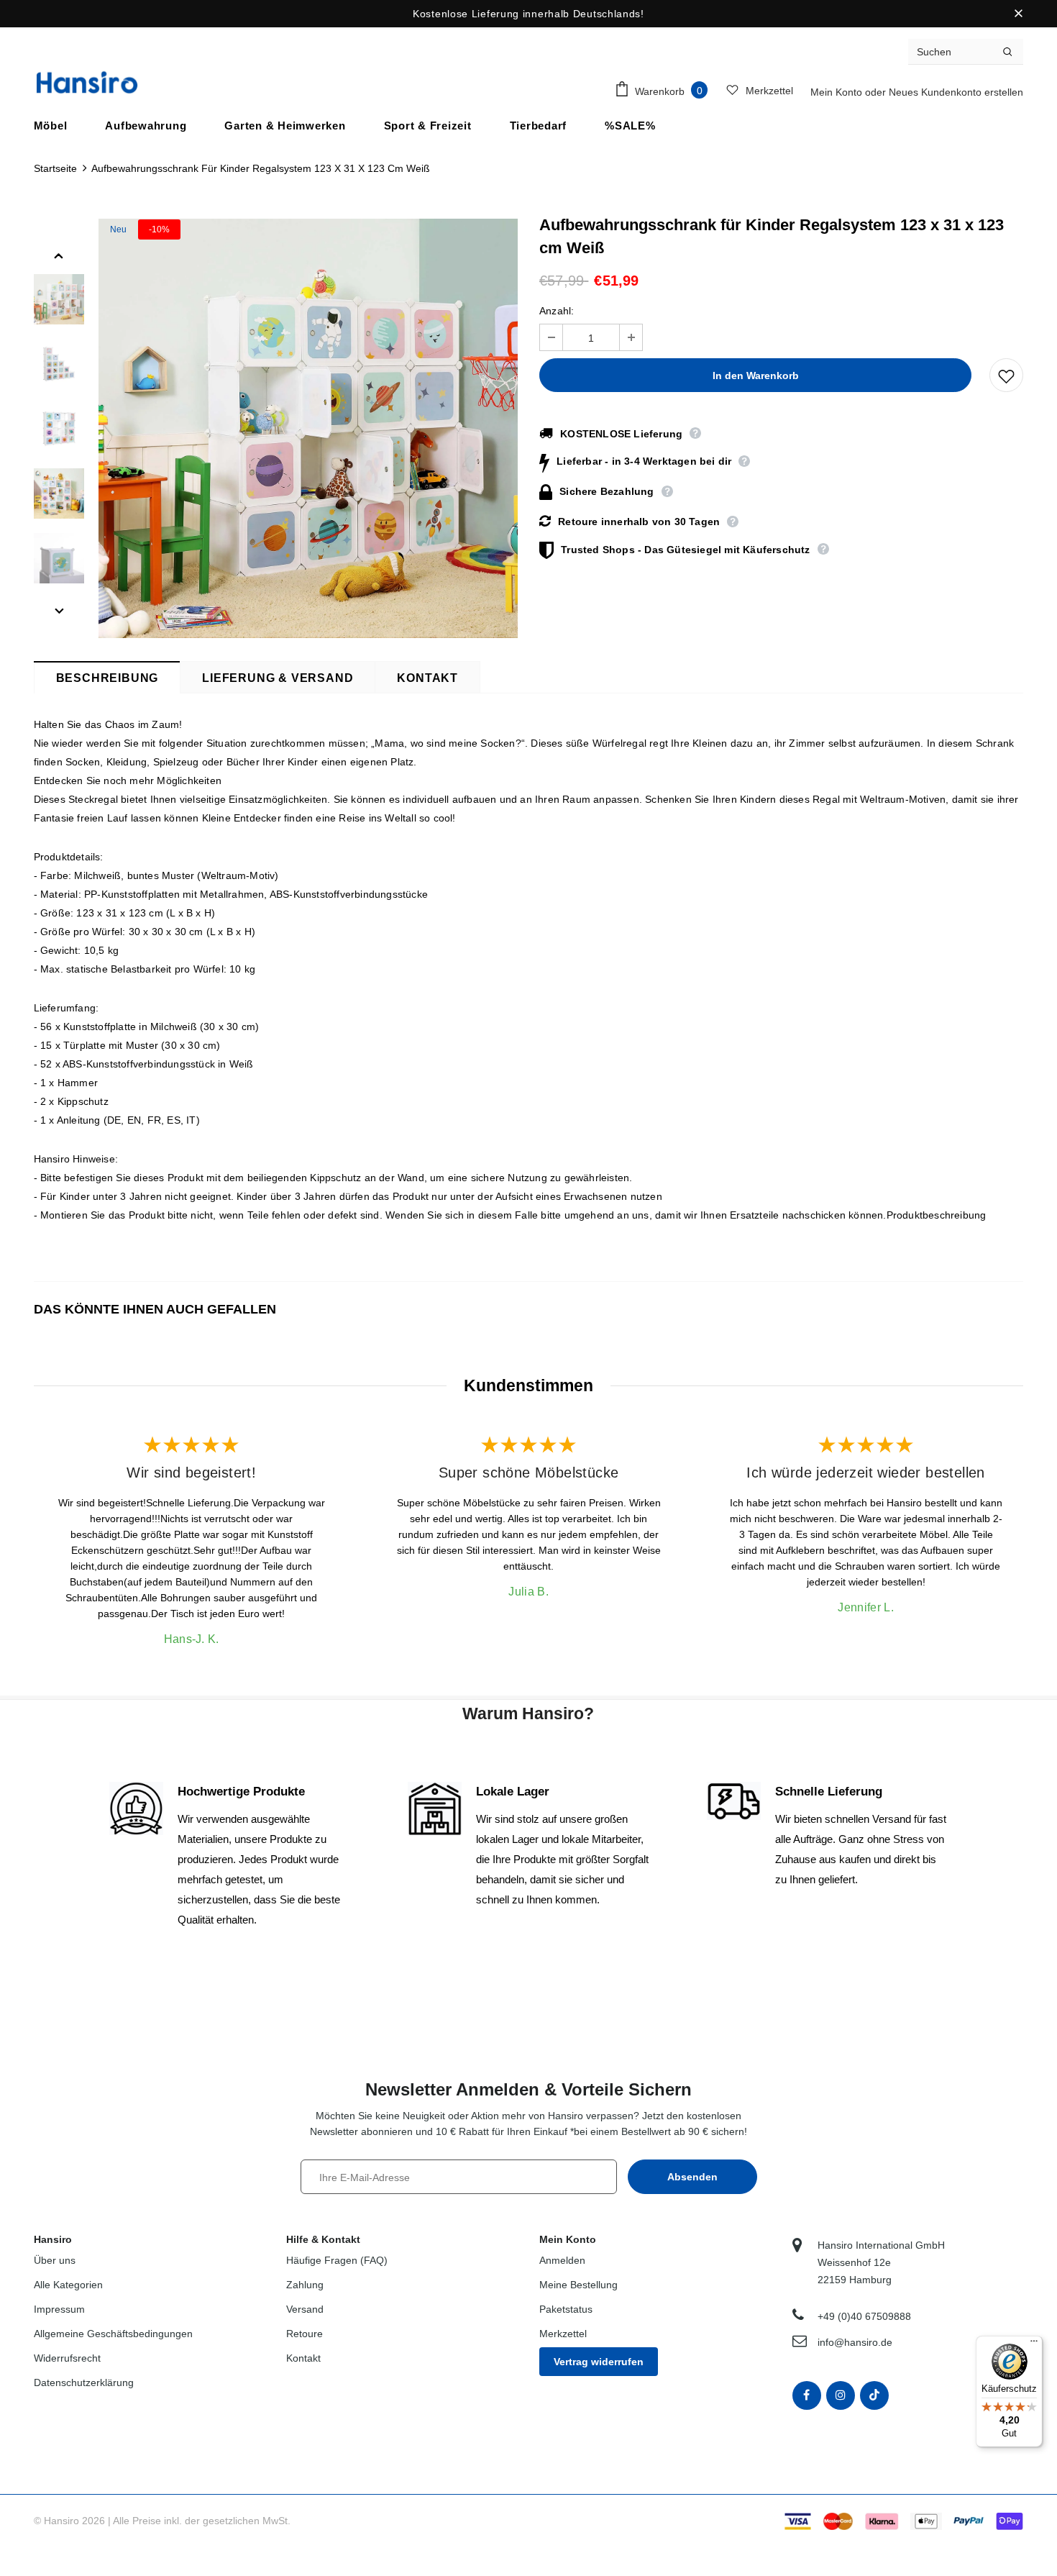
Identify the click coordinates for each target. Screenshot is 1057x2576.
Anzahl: (557, 311)
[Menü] (1034, 2344)
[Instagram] (841, 2395)
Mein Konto (838, 92)
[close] (1018, 14)
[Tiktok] (874, 2395)
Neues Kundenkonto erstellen (956, 92)
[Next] (59, 610)
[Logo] (87, 82)
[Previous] (59, 255)
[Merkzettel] (1006, 375)
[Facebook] (807, 2395)
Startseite (55, 168)
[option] (308, 428)
